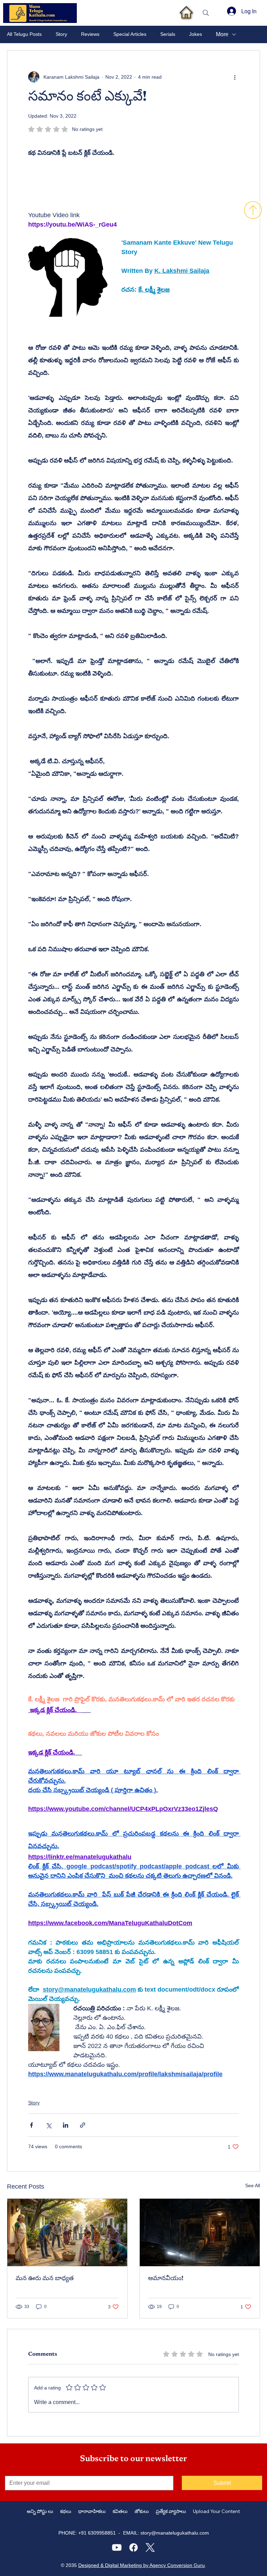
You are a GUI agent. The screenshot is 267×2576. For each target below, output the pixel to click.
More (222, 34)
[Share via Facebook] (31, 2125)
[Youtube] (117, 2547)
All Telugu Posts (24, 34)
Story (61, 34)
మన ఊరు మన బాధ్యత (45, 2279)
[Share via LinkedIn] (66, 2125)
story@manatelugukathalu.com (175, 2533)
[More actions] (235, 77)
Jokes (196, 34)
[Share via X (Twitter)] (48, 2125)
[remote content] (89, 185)
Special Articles (130, 34)
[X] (150, 2547)
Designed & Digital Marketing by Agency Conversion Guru (141, 2565)
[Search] (206, 13)
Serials (168, 34)
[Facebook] (133, 2547)
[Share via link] (83, 2125)
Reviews (90, 34)
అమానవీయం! (166, 2279)
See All (253, 2185)
